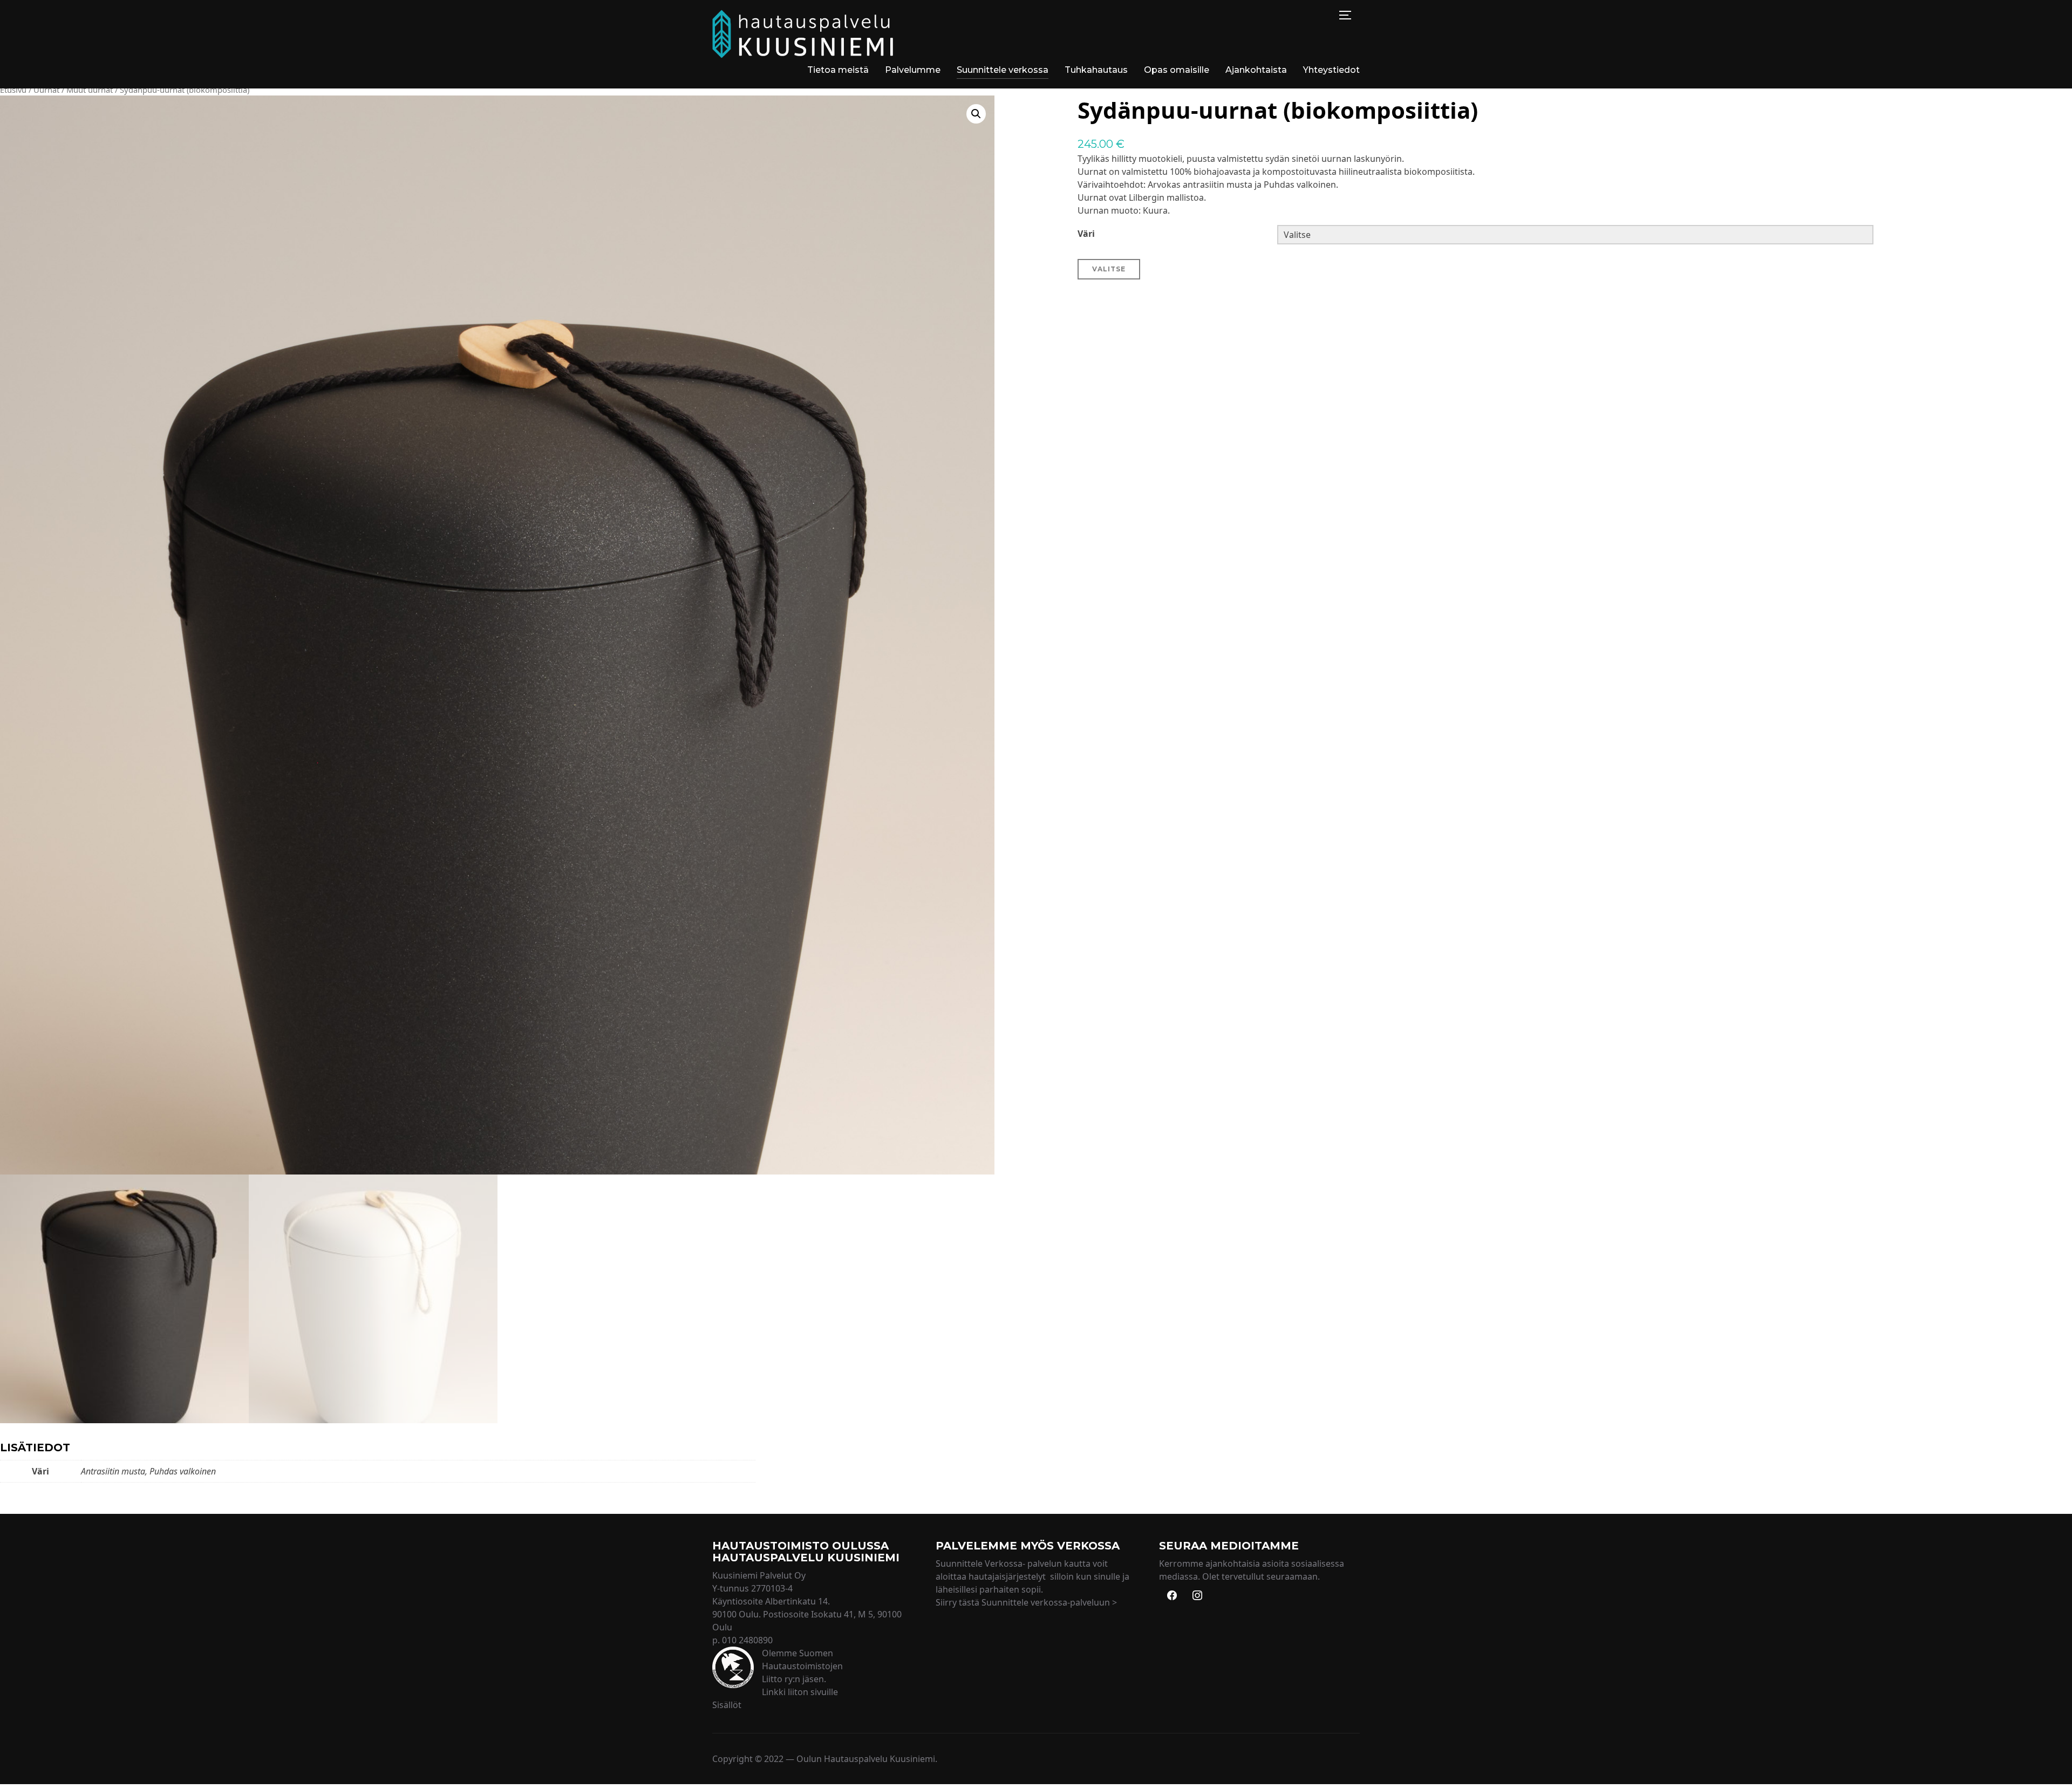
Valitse (1109, 269)
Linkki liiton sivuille (800, 1692)
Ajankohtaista (1256, 70)
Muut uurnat (90, 90)
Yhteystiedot (1331, 70)
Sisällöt (727, 1705)
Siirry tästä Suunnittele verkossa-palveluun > (1026, 1602)
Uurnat (46, 90)
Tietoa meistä (838, 70)
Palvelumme (913, 70)
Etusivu (13, 90)
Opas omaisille (1177, 70)
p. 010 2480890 (742, 1640)
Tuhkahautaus (1096, 70)
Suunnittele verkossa (1003, 70)
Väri (1086, 234)
